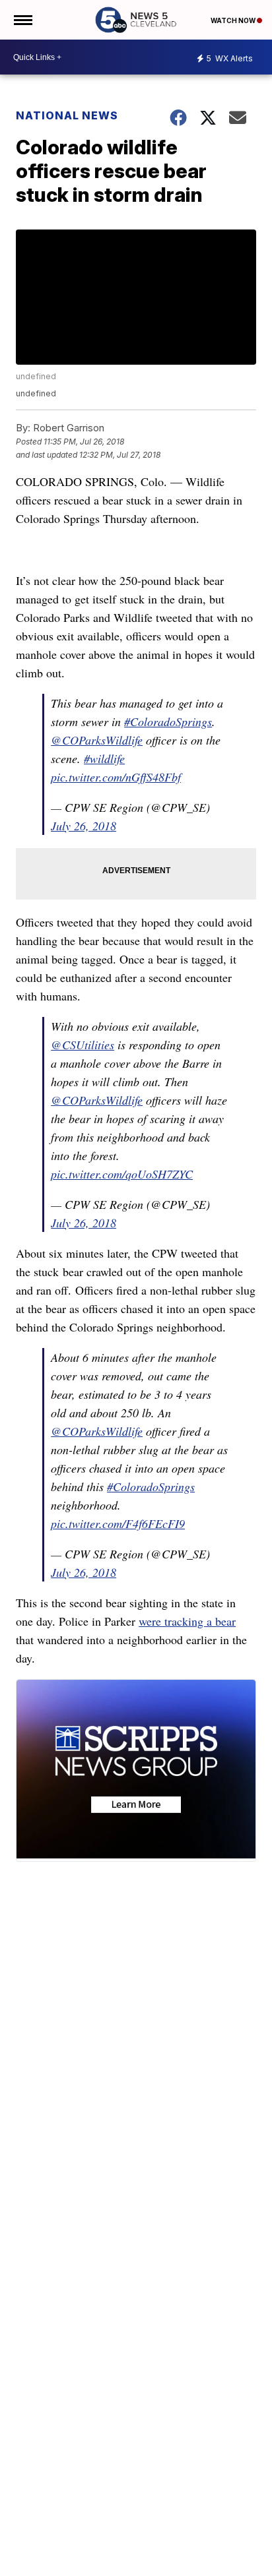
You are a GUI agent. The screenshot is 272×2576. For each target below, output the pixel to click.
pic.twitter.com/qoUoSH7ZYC (122, 1174)
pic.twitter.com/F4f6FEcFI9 (118, 1523)
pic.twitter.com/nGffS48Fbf (116, 777)
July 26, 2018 (84, 826)
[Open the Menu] (22, 20)
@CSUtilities (83, 1045)
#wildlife (104, 758)
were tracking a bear (187, 1621)
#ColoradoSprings (168, 721)
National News (67, 115)
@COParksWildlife (97, 740)
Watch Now (234, 20)
